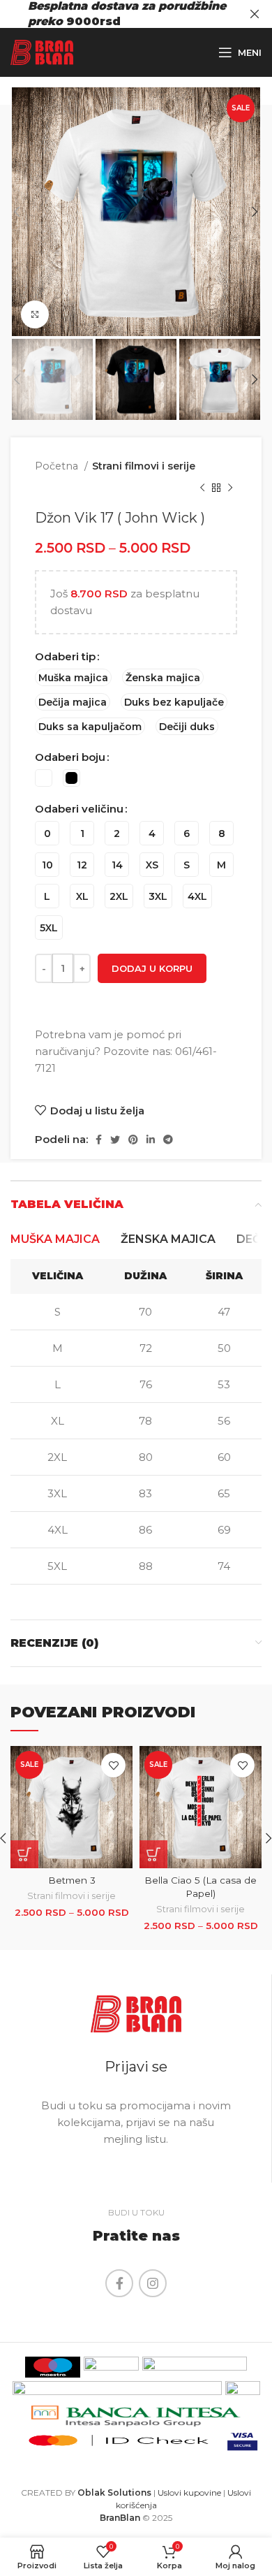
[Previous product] (202, 488)
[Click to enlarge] (35, 314)
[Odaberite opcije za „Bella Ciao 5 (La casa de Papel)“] (153, 1854)
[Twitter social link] (115, 1140)
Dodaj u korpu (152, 968)
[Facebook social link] (99, 1140)
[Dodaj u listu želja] (113, 1765)
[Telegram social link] (168, 1140)
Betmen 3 (72, 1880)
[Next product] (230, 488)
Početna (58, 466)
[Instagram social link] (153, 2283)
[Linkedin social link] (151, 1140)
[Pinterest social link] (133, 1140)
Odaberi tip (65, 656)
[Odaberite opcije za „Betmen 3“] (24, 1854)
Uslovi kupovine (189, 2493)
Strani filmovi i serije (144, 466)
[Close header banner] (255, 14)
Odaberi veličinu (79, 809)
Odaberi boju (70, 757)
